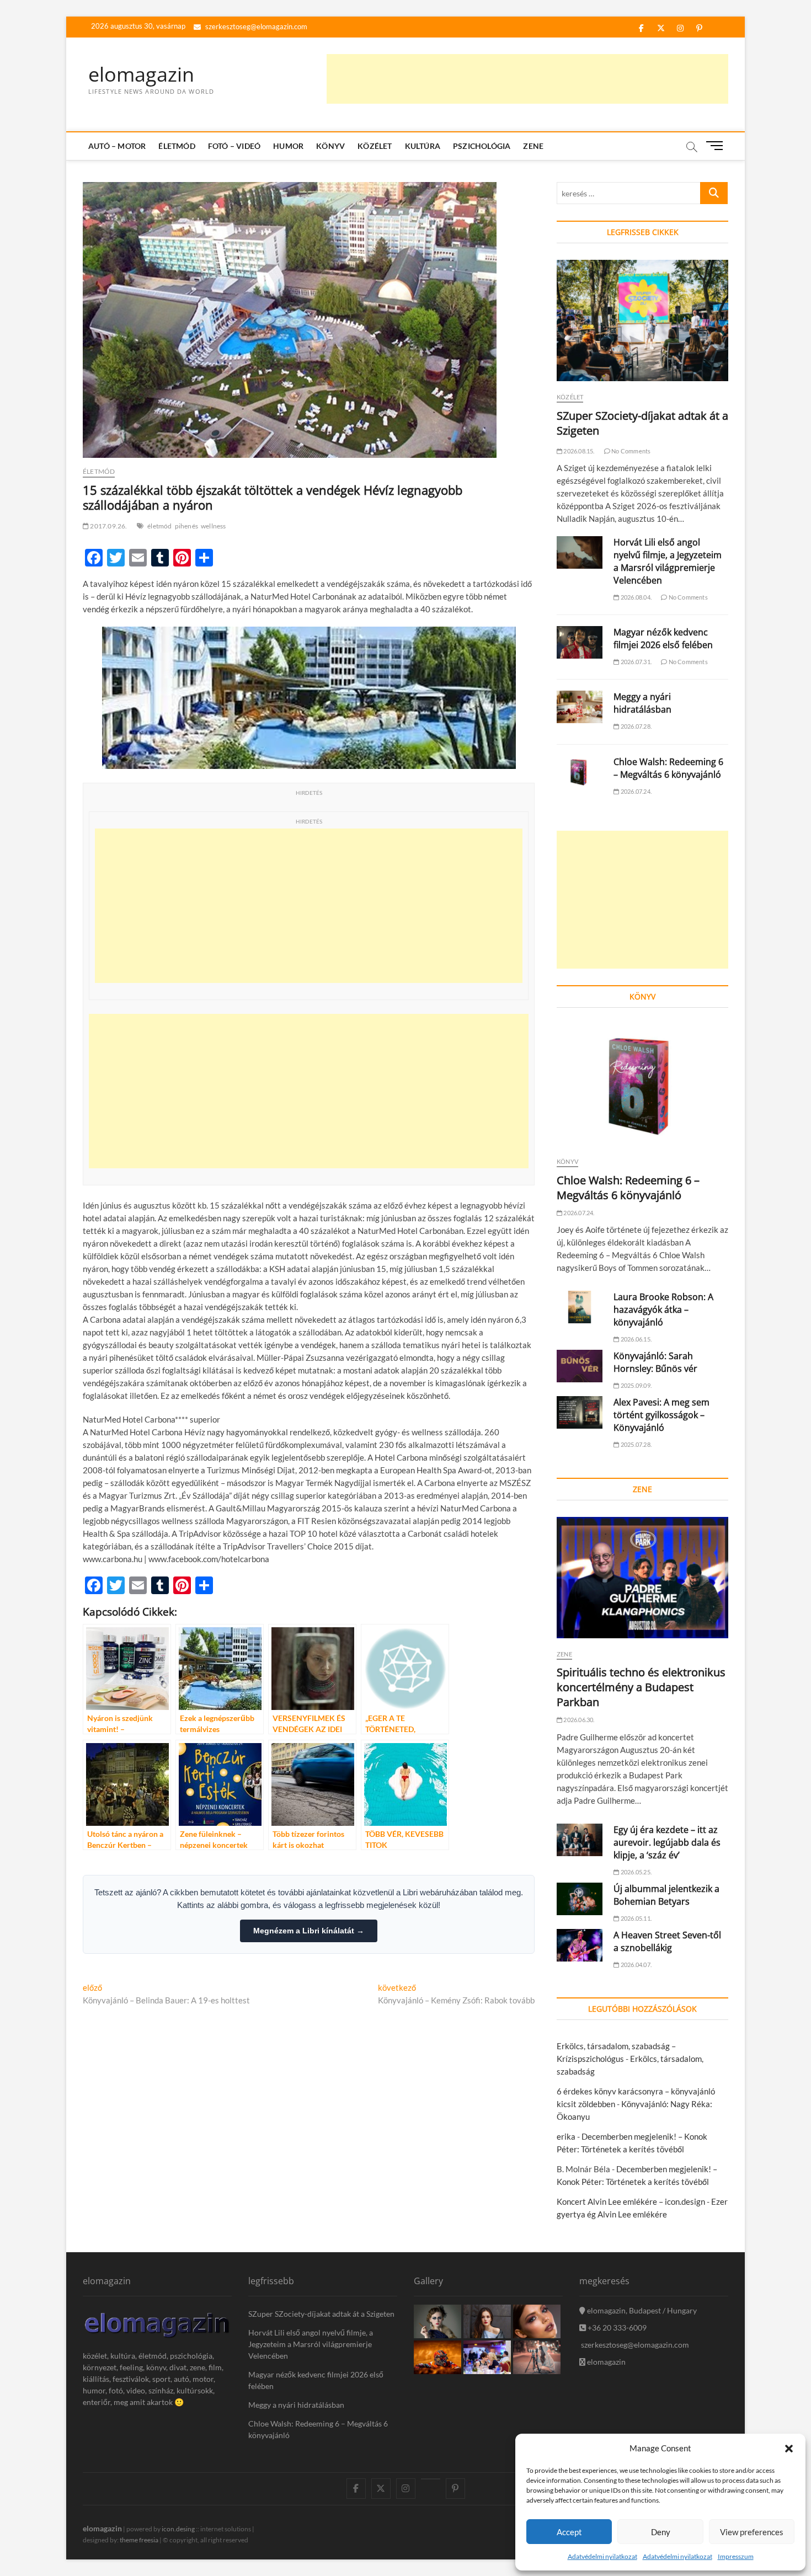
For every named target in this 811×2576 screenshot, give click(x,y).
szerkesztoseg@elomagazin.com (255, 26)
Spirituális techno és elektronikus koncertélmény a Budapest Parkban (641, 1687)
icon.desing (178, 2529)
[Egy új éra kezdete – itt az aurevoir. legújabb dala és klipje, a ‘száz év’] (580, 1840)
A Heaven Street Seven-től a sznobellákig (667, 1941)
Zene (533, 146)
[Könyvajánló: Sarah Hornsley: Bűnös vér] (580, 1366)
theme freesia (139, 2540)
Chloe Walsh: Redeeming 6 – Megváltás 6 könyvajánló (668, 768)
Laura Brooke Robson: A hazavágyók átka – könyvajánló (663, 1310)
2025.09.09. (636, 1385)
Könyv (330, 146)
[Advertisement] (527, 79)
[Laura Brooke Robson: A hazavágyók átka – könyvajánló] (580, 1307)
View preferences (752, 2532)
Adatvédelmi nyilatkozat (602, 2556)
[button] (789, 2449)
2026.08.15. (578, 451)
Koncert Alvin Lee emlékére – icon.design (631, 2201)
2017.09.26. (108, 526)
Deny (661, 2532)
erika (566, 2136)
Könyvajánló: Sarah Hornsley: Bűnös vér (655, 1362)
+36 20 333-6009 (616, 2328)
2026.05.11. (636, 1918)
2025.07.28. (636, 1444)
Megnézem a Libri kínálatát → (309, 1931)
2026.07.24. (636, 791)
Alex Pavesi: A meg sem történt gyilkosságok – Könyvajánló (661, 1415)
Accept (569, 2532)
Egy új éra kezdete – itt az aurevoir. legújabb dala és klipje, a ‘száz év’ (667, 1842)
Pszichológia (482, 146)
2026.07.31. (636, 662)
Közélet (375, 146)
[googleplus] (431, 2479)
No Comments (630, 451)
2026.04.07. (636, 1965)
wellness (214, 526)
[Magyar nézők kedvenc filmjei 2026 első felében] (580, 642)
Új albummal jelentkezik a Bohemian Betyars (666, 1895)
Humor (288, 146)
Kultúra (423, 146)
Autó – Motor (117, 146)
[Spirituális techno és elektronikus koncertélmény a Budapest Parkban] (642, 1578)
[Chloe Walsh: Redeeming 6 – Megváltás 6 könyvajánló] (580, 772)
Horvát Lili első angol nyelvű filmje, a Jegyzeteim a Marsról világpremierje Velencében (668, 561)
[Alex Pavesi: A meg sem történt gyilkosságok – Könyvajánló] (580, 1412)
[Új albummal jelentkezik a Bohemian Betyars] (580, 1899)
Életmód (177, 146)
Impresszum (736, 2556)
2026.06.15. (636, 1339)
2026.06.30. (578, 1720)
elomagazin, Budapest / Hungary (641, 2310)
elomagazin (141, 74)
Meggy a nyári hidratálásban (642, 703)
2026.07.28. (636, 726)
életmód (159, 526)
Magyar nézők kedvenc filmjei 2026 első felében (663, 638)
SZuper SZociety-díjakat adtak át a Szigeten (321, 2314)
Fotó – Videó (234, 146)
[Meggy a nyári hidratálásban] (580, 707)
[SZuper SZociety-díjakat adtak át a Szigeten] (642, 320)
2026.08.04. (636, 597)
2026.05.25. (636, 1872)
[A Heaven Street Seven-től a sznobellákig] (580, 1945)
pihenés (186, 526)
